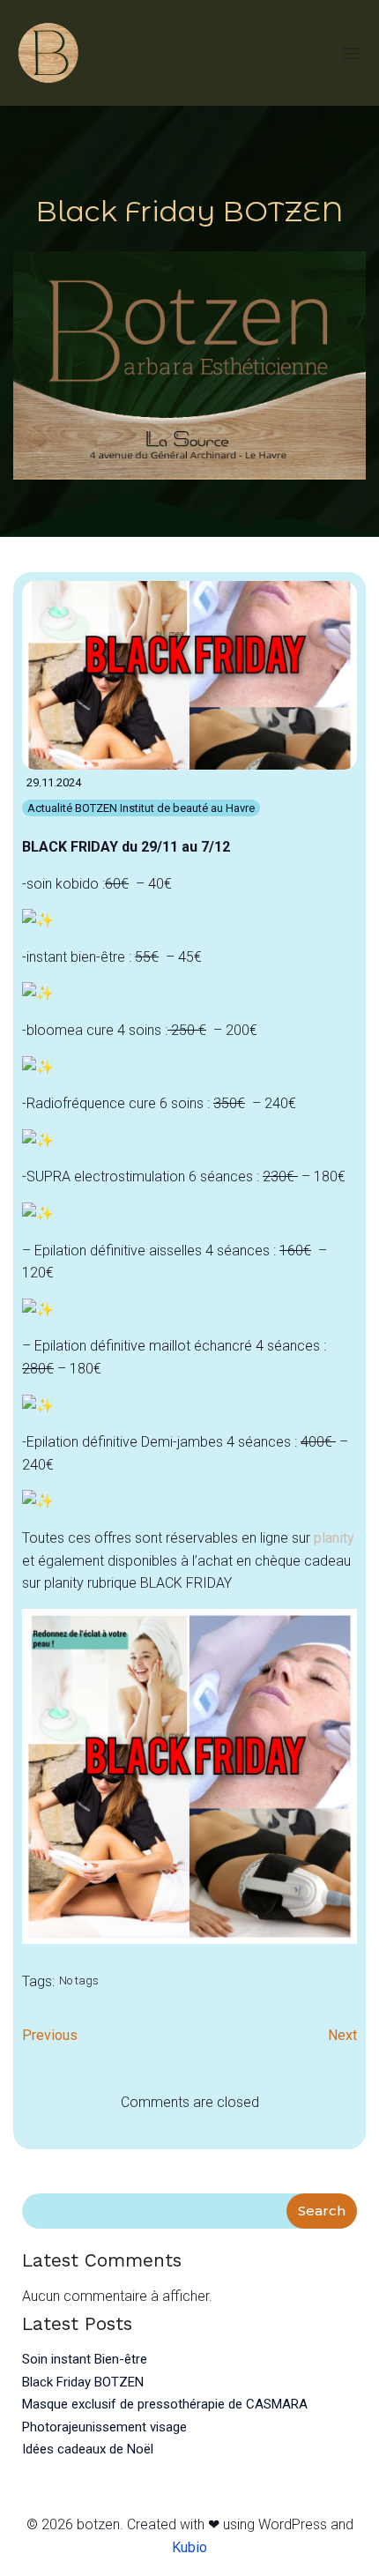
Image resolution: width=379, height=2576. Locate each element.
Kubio (189, 2547)
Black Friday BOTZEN (83, 2382)
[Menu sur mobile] (351, 53)
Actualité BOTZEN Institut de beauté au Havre (141, 808)
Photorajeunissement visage (104, 2427)
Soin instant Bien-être (85, 2359)
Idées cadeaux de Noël (88, 2449)
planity (334, 1538)
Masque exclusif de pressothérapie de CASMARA (165, 2404)
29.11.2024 (54, 782)
